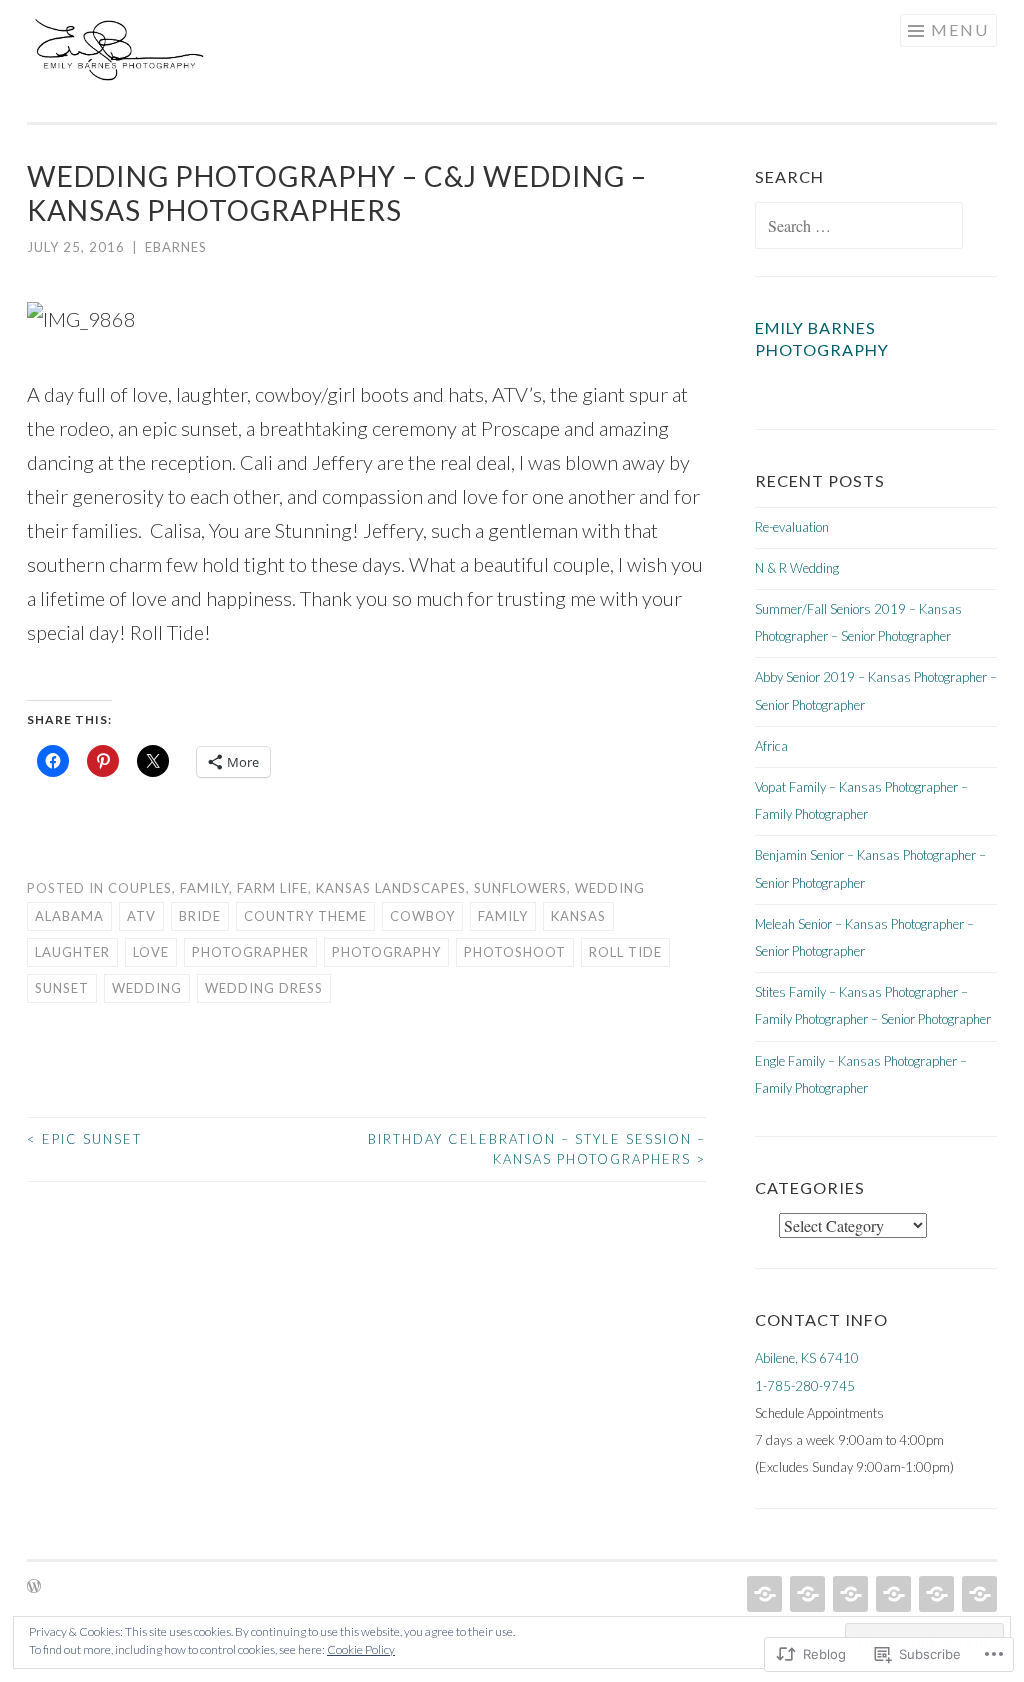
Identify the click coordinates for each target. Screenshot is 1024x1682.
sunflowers (520, 888)
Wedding (610, 888)
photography (386, 952)
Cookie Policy (361, 1649)
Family (204, 888)
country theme (305, 916)
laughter (72, 952)
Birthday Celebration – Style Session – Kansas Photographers (537, 1149)
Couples (140, 888)
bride (200, 916)
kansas (578, 916)
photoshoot (515, 952)
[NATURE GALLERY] (934, 1594)
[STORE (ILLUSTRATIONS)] (848, 1594)
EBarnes (176, 247)
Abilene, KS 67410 (807, 1358)
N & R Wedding (797, 568)
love (151, 952)
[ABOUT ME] (977, 1594)
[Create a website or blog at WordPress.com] (34, 1587)
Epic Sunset (84, 1139)
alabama (69, 916)
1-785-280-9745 (805, 1386)
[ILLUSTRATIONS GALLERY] (891, 1594)
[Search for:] (859, 227)
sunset (62, 988)
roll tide (625, 952)
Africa (771, 746)
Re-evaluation (792, 527)
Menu (960, 29)
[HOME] (762, 1594)
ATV (141, 916)
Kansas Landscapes (391, 888)
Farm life (272, 888)
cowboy (422, 916)
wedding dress (264, 988)
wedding (147, 988)
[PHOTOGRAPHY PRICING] (805, 1594)
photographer (250, 952)
